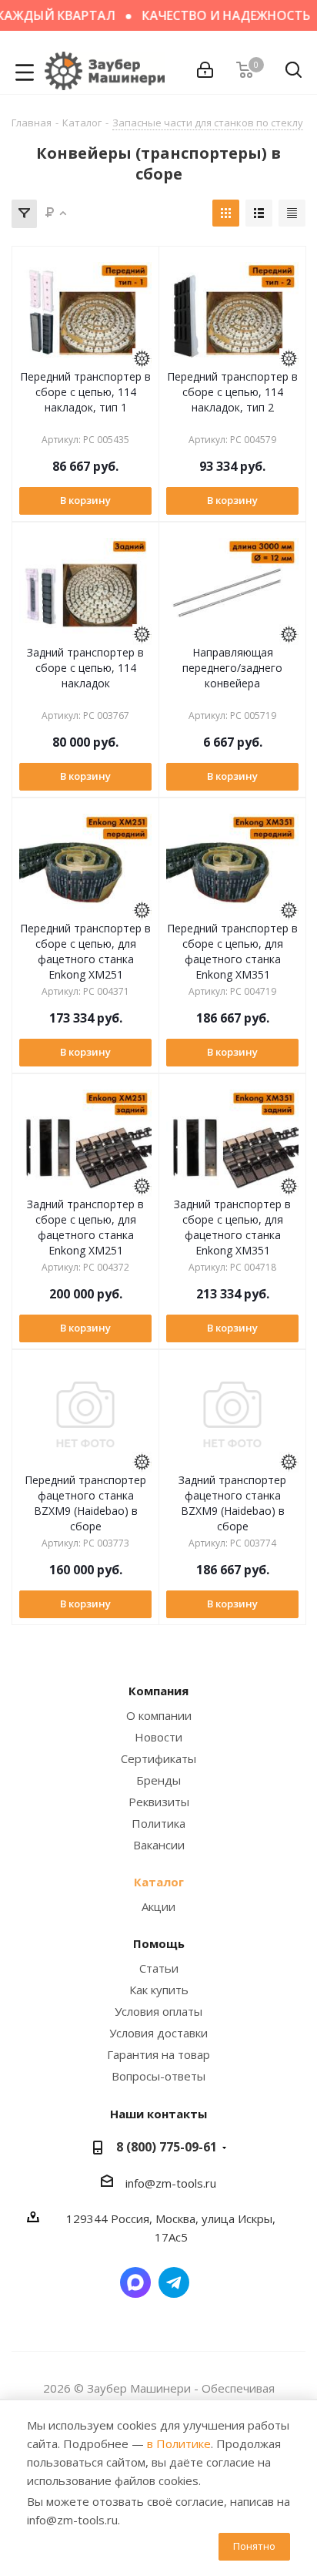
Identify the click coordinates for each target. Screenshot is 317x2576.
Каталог (159, 1882)
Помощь (159, 1943)
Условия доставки (158, 2033)
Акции (158, 1906)
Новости (158, 1737)
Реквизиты (159, 1802)
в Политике (179, 2443)
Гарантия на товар (158, 2054)
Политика (158, 1823)
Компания (158, 1691)
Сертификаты (158, 1758)
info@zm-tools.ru (171, 2183)
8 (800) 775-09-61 (167, 2147)
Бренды (158, 1780)
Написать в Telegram (174, 2282)
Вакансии (159, 1845)
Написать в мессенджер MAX (135, 2282)
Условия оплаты (158, 2011)
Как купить (159, 1990)
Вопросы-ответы (158, 2076)
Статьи (159, 1968)
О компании (159, 1715)
